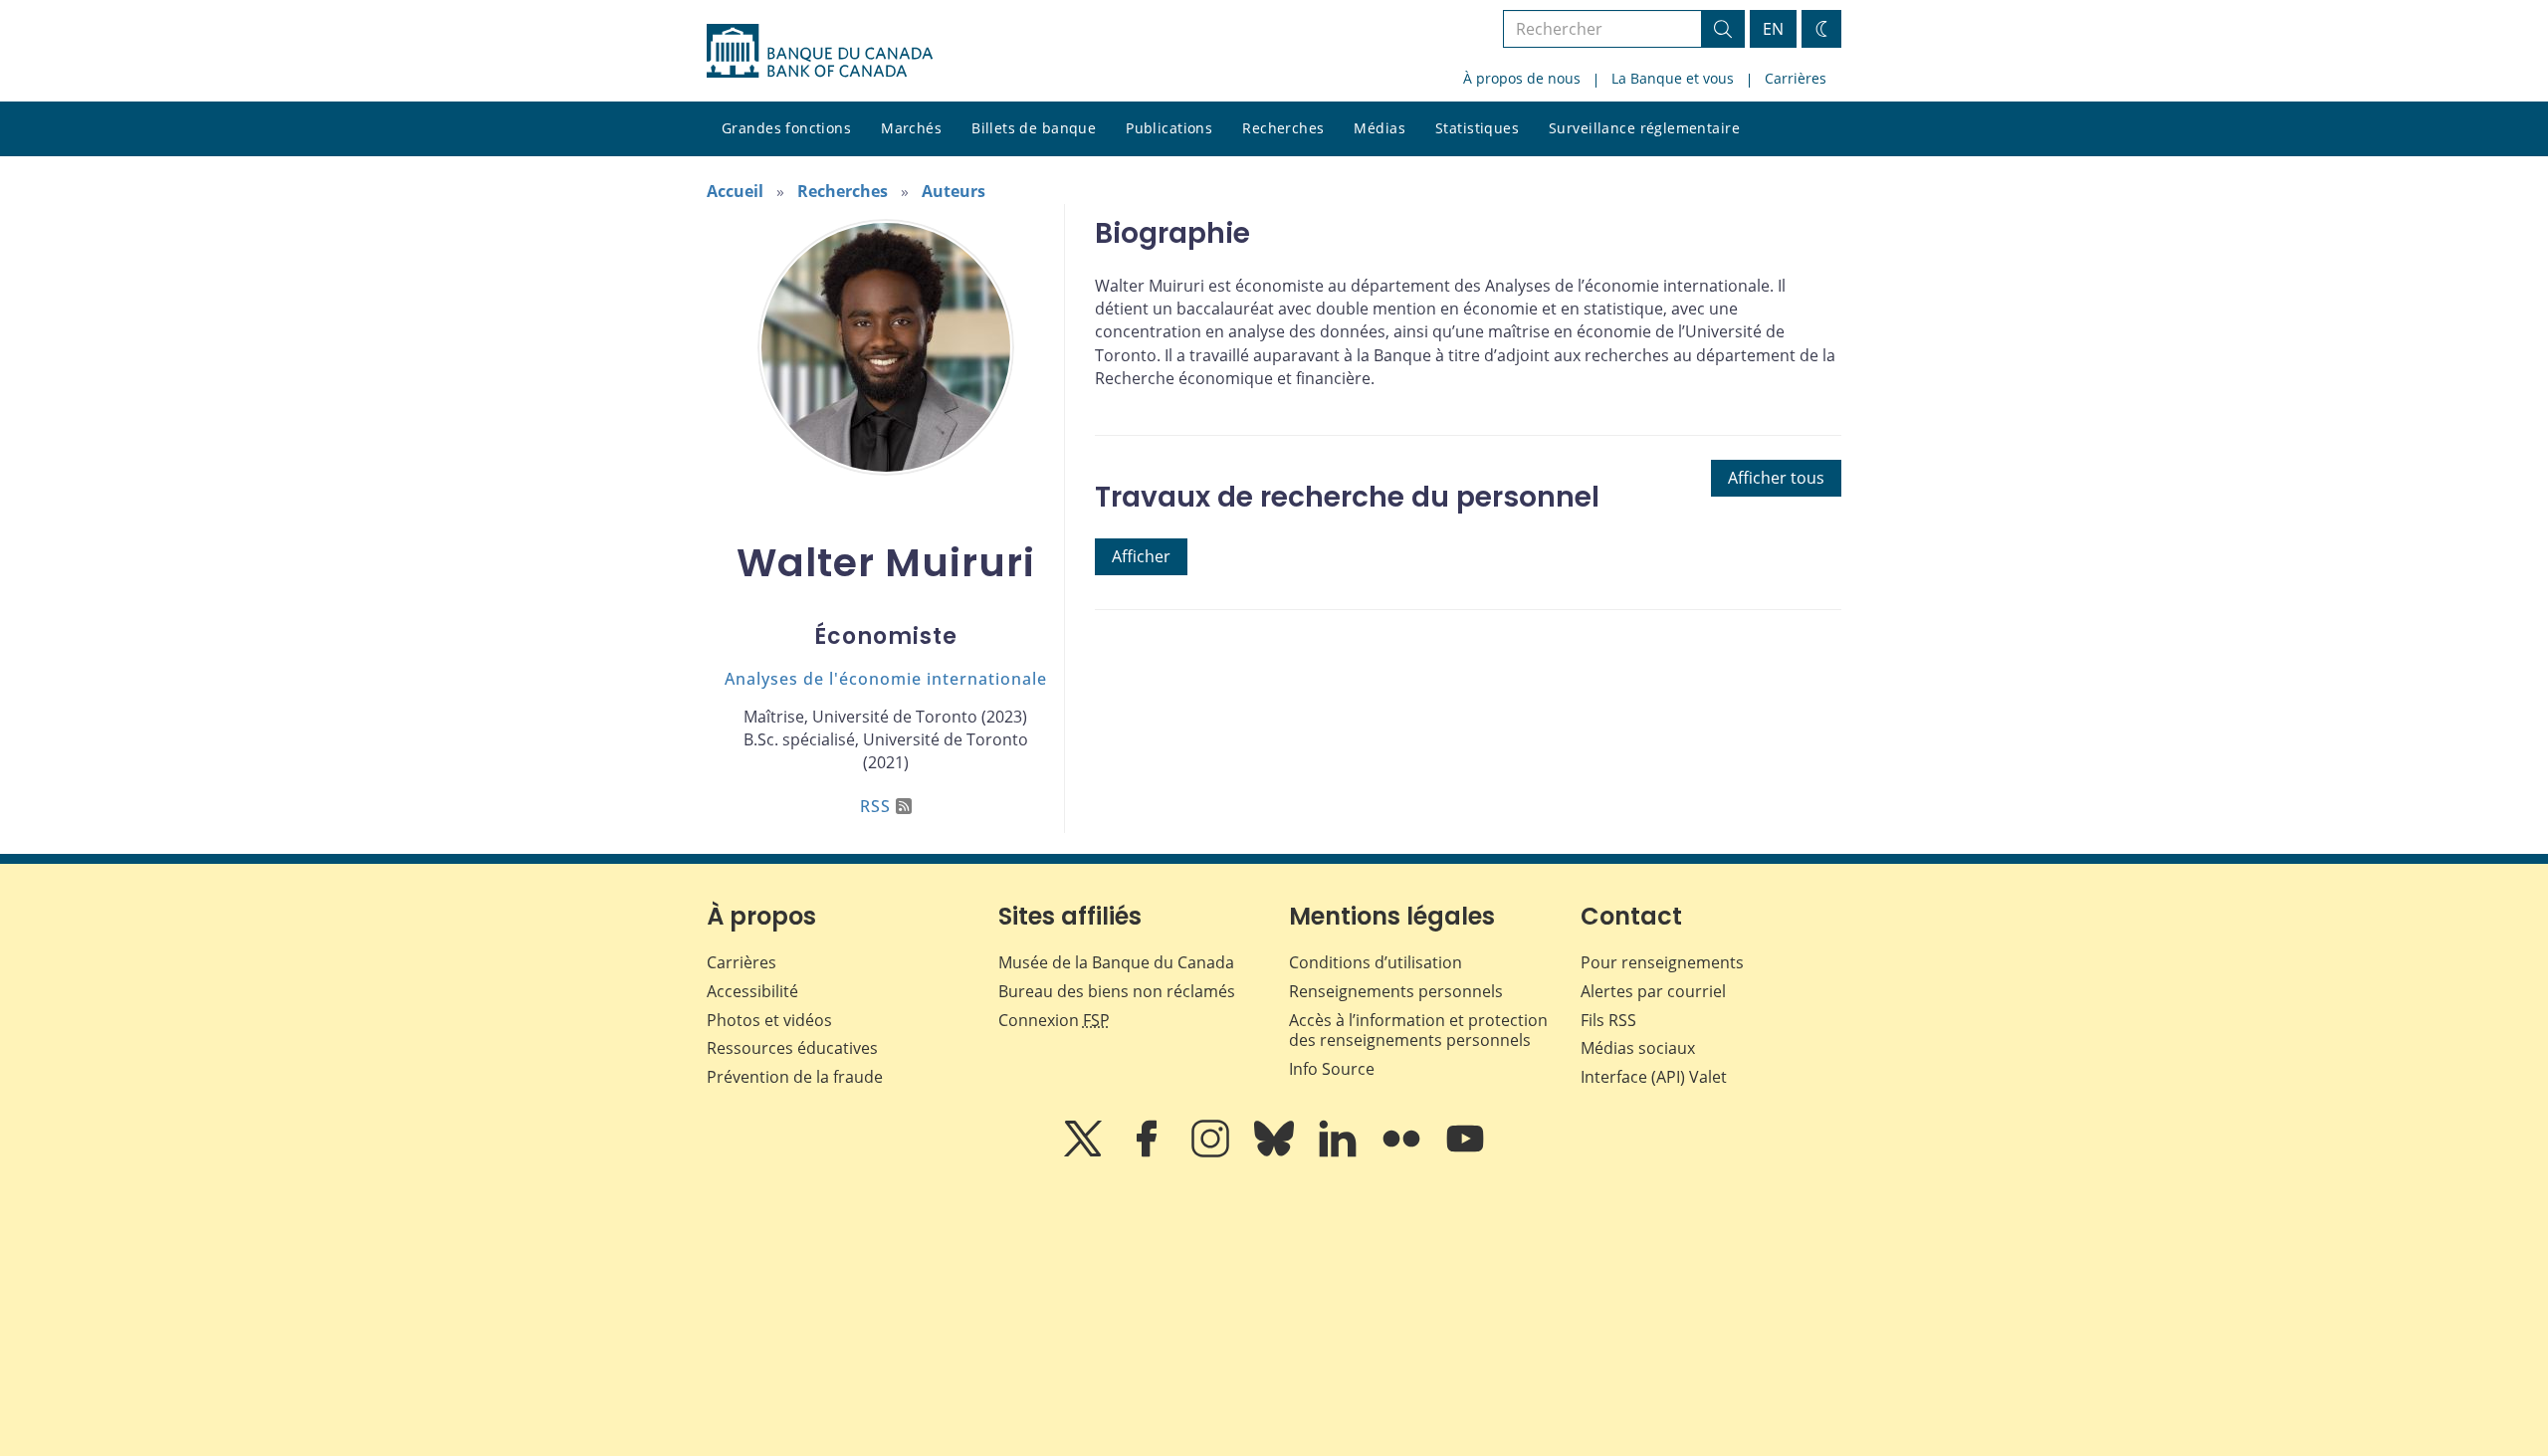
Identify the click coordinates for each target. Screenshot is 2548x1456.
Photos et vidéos (769, 1020)
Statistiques (1477, 128)
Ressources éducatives (792, 1048)
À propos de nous (1522, 78)
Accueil (735, 191)
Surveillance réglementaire (1644, 128)
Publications (1169, 128)
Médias (1380, 128)
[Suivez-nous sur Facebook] (1149, 1152)
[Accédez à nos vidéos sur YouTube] (1465, 1152)
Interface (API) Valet (1654, 1077)
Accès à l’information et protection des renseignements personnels (1418, 1031)
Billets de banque (1034, 128)
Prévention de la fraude (795, 1077)
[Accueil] (820, 51)
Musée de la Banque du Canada (1116, 962)
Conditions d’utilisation (1376, 962)
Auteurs (954, 191)
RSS (875, 806)
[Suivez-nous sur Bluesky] (1276, 1152)
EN (1773, 29)
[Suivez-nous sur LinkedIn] (1340, 1152)
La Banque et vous (1673, 78)
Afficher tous (1776, 478)
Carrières (1796, 78)
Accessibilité (752, 991)
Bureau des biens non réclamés (1117, 991)
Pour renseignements (1662, 962)
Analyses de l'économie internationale (886, 679)
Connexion (1054, 1020)
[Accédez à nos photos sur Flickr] (1403, 1152)
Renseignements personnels (1396, 991)
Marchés (911, 128)
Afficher (1141, 556)
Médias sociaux (1638, 1048)
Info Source (1332, 1069)
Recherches (1283, 128)
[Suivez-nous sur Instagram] (1212, 1152)
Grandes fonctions (786, 128)
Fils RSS (1608, 1020)
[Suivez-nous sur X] (1085, 1152)
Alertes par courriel (1653, 991)
